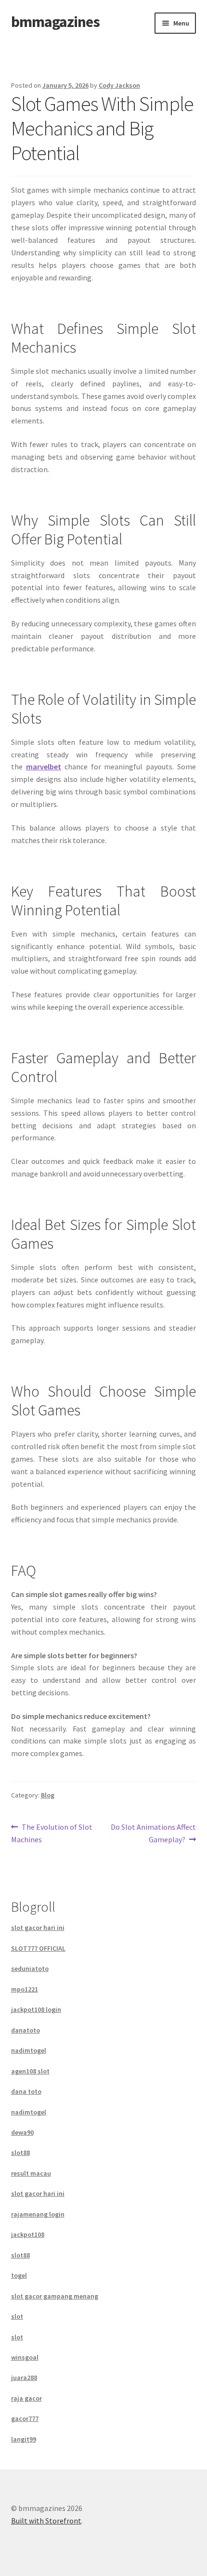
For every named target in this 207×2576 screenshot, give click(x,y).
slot (17, 2316)
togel (19, 2275)
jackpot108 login (36, 2009)
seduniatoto (30, 1968)
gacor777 (25, 2418)
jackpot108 (28, 2234)
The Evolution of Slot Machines (52, 1833)
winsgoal (25, 2357)
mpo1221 (25, 1989)
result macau (31, 2173)
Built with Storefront (46, 2521)
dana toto (26, 2091)
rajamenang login (38, 2214)
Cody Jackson (119, 85)
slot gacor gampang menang (55, 2296)
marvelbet (44, 766)
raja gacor (26, 2398)
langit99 (24, 2439)
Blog (48, 1795)
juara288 (24, 2378)
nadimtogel (29, 2050)
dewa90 (22, 2132)
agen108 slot (30, 2071)
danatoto (26, 2030)
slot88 (20, 2153)
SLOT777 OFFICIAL (38, 1948)
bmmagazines (55, 22)
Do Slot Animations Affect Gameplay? (153, 1833)
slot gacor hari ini (38, 1928)
